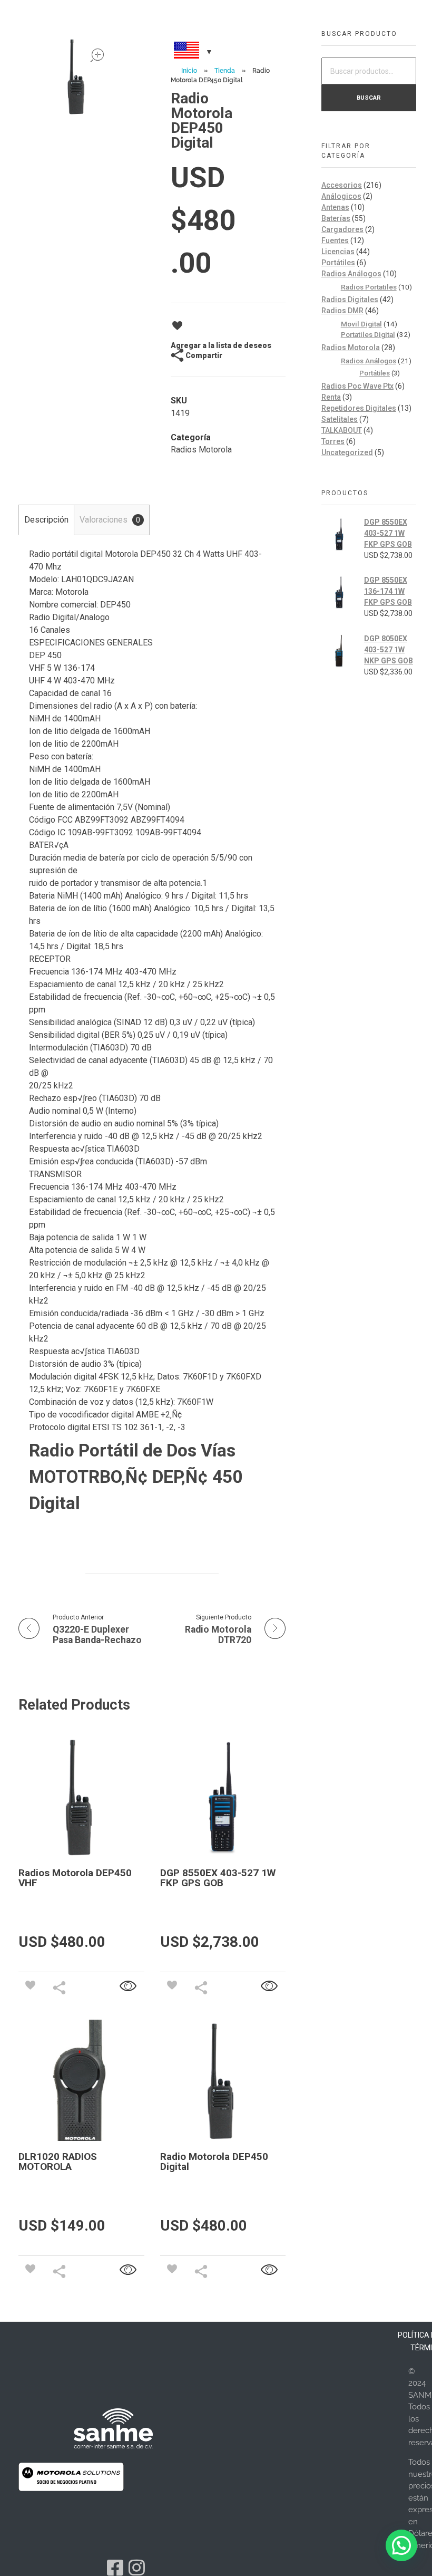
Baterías (336, 218)
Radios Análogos (351, 274)
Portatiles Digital (368, 334)
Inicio (189, 71)
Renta (331, 397)
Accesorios (342, 185)
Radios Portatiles (369, 287)
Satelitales (340, 419)
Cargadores (342, 229)
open (97, 55)
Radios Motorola (201, 450)
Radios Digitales (350, 300)
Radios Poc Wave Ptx (357, 386)
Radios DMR (342, 311)
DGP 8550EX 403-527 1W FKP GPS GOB (388, 533)
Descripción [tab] (46, 520)
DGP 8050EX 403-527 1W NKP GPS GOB (389, 650)
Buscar (369, 98)
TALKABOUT (342, 430)
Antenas (335, 207)
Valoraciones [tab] (110, 520)
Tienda (225, 71)
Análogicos (341, 196)
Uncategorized (347, 452)
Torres (333, 441)
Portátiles (338, 263)
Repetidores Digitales (359, 408)
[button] (401, 2545)
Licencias (338, 252)
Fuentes (335, 240)
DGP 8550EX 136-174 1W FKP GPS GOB (388, 591)
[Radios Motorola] (113, 2428)
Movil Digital (361, 324)
